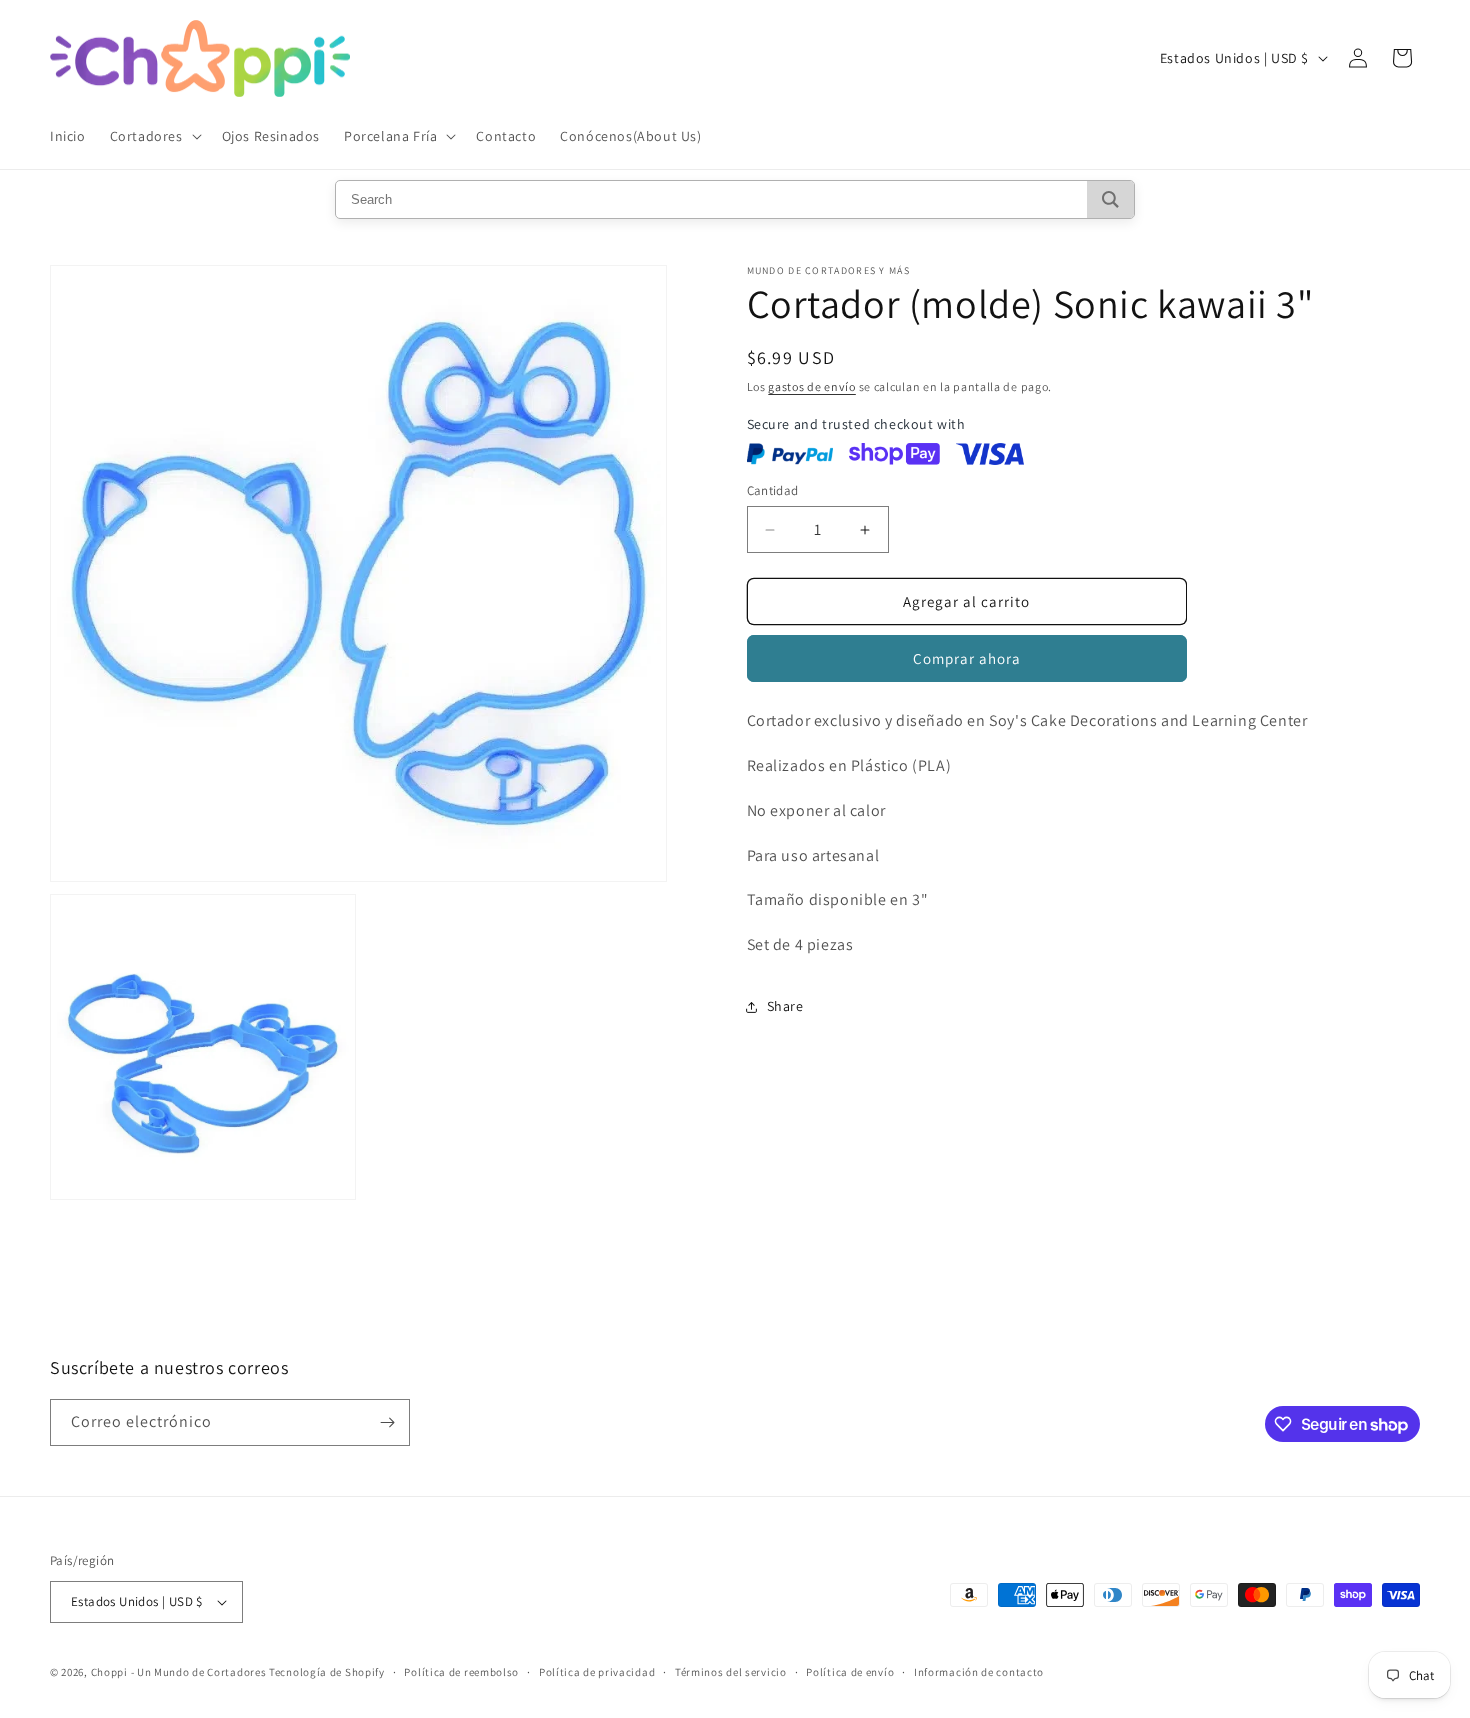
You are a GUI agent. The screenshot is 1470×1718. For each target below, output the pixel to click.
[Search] (1110, 199)
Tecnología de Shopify (327, 1672)
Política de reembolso (461, 1672)
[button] (154, 136)
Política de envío (850, 1672)
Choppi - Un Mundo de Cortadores (179, 1672)
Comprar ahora (967, 658)
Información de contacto (979, 1672)
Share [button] (785, 1006)
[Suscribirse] (387, 1422)
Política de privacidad (597, 1672)
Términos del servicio (731, 1672)
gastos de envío (812, 386)
